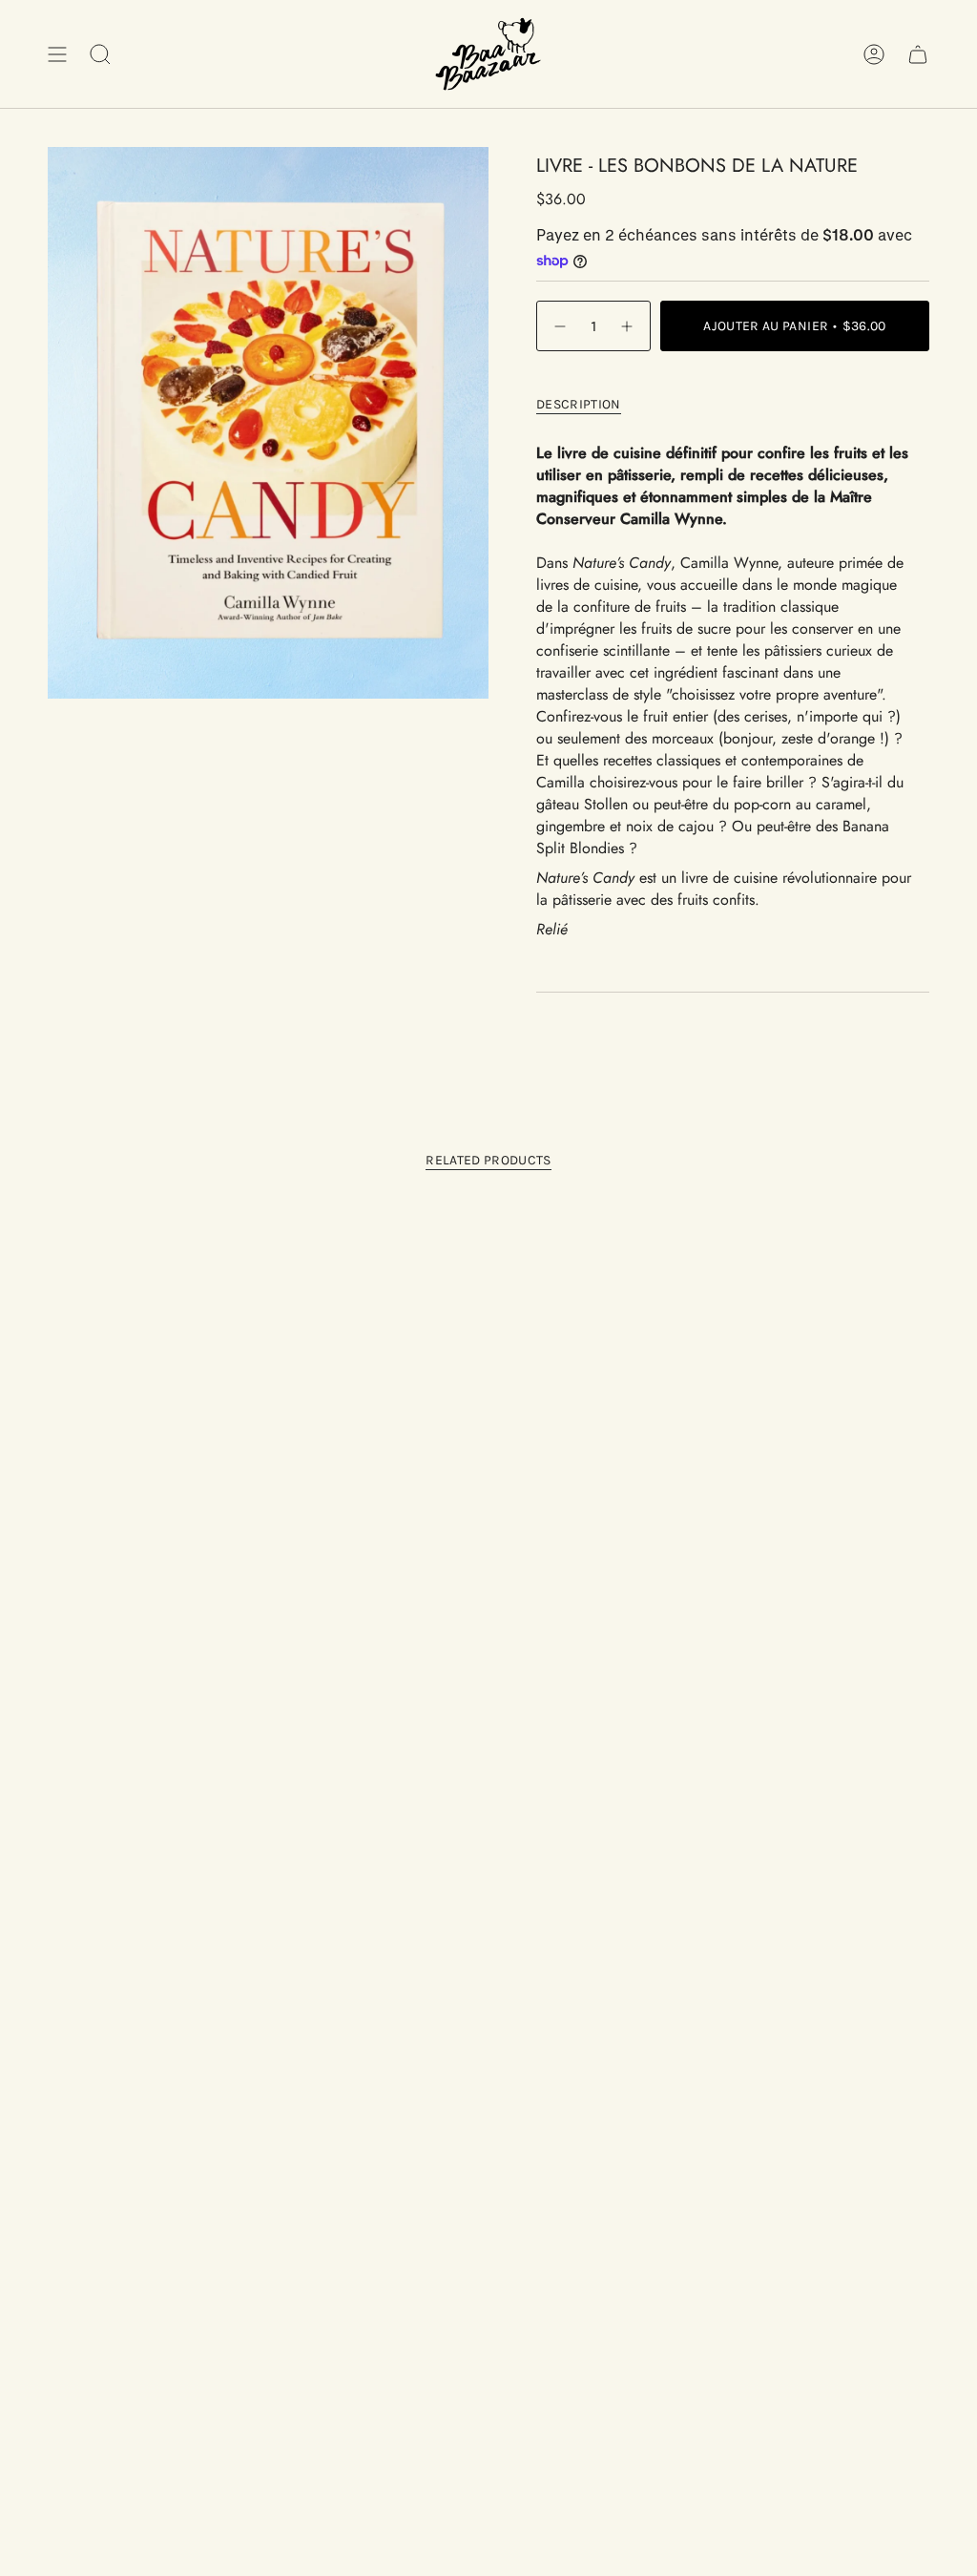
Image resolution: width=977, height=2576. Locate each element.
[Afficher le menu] (57, 54)
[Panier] (918, 54)
